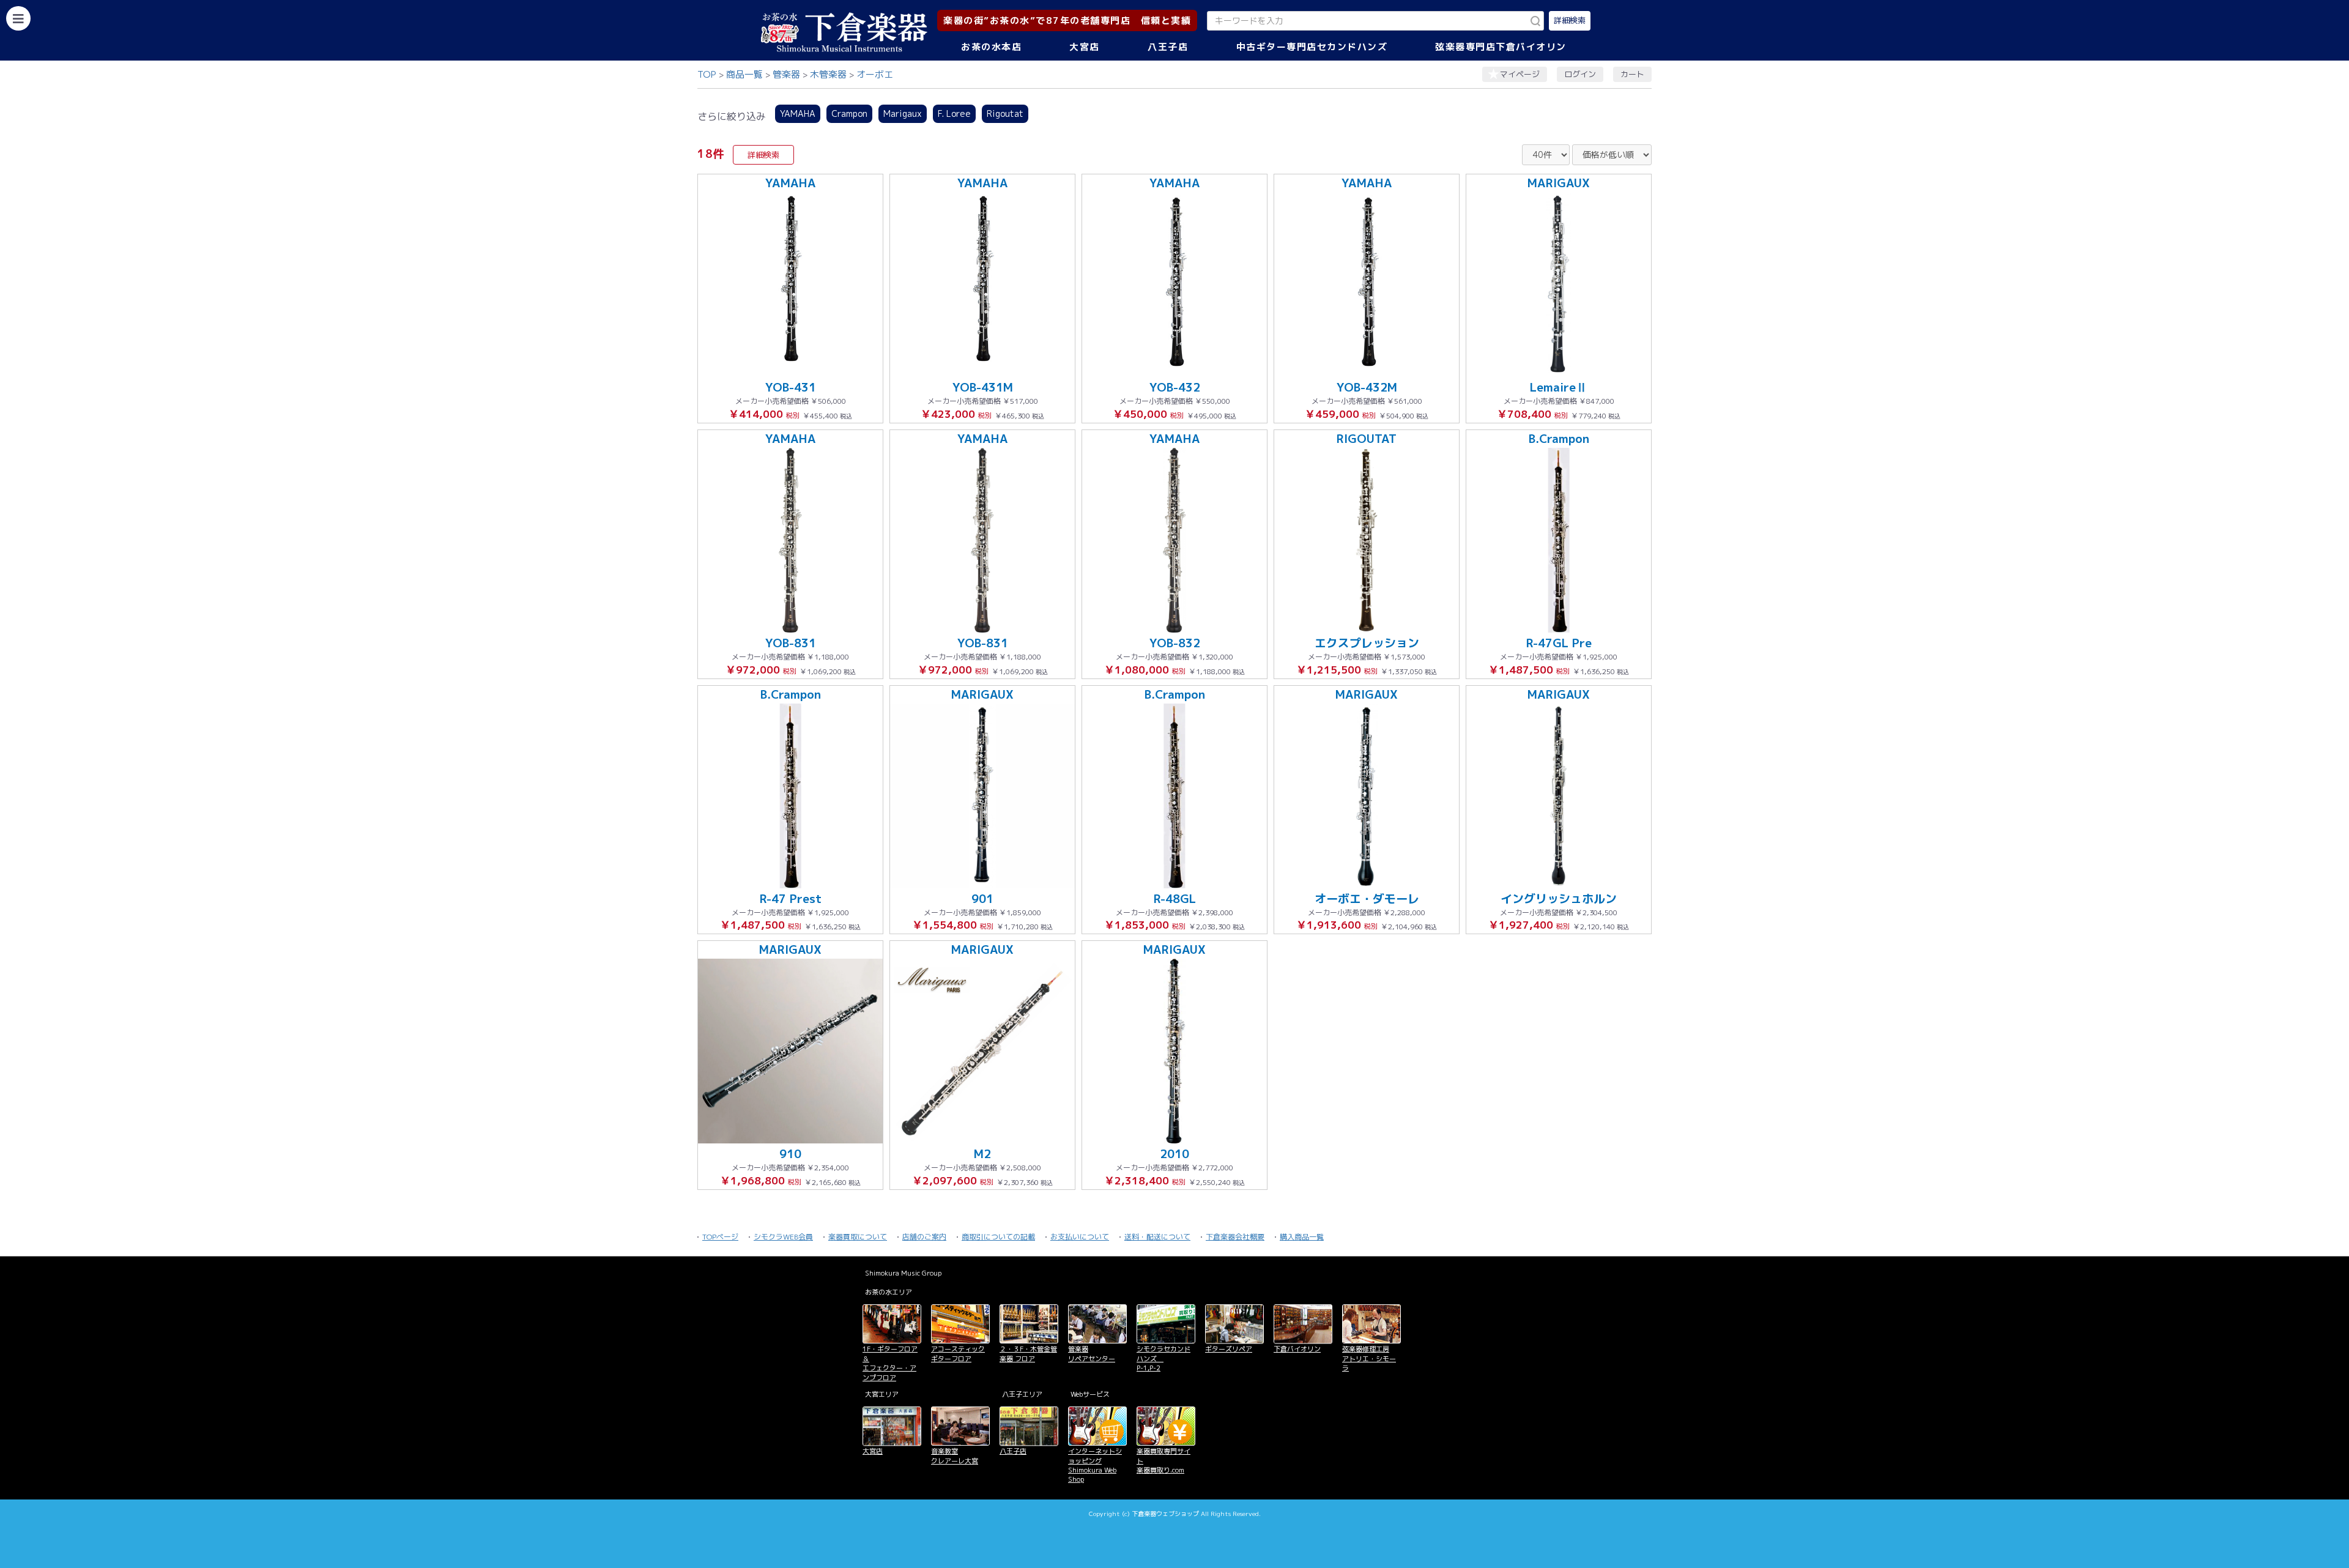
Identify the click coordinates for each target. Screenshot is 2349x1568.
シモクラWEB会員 (783, 1237)
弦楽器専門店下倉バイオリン (1501, 47)
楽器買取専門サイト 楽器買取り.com (1163, 1461)
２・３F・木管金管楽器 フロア (1028, 1354)
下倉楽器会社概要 (1235, 1237)
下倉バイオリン (1297, 1349)
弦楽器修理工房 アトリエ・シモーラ (1369, 1358)
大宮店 (1085, 47)
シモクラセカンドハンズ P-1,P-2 (1163, 1358)
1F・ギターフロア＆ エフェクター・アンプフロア (890, 1363)
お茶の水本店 (991, 47)
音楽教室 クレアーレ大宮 (955, 1456)
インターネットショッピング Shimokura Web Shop (1095, 1465)
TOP (707, 74)
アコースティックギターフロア (958, 1354)
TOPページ (720, 1237)
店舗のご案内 (924, 1237)
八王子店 (1168, 47)
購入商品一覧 (1302, 1237)
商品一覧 (744, 74)
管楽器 (786, 74)
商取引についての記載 (998, 1237)
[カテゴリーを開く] (18, 18)
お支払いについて (1080, 1237)
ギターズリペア (1229, 1349)
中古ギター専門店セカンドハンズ (1312, 47)
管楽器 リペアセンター (1092, 1354)
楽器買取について (858, 1237)
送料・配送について (1157, 1237)
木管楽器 (828, 74)
